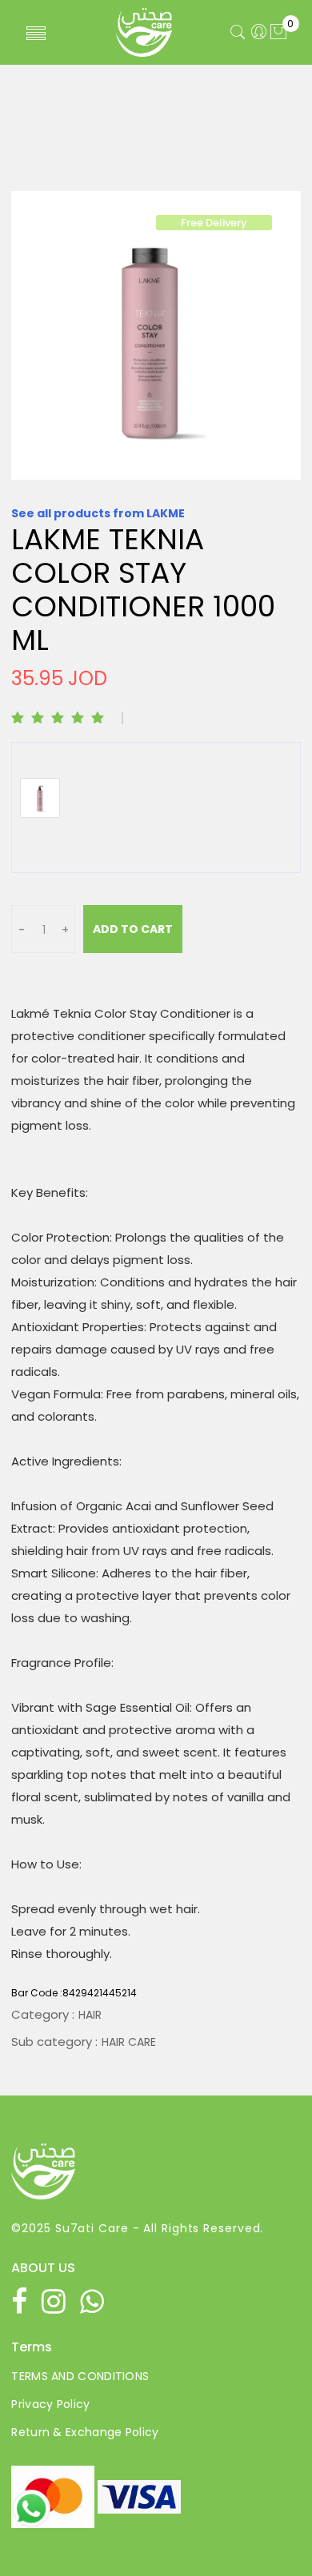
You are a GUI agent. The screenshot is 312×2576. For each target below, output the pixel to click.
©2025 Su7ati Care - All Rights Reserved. (137, 2228)
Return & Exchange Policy (85, 2432)
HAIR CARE (129, 2042)
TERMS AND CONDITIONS (80, 2376)
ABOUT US (43, 2268)
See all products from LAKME (98, 513)
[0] (278, 33)
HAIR (90, 2015)
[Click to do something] (31, 2508)
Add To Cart (133, 929)
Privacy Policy (50, 2404)
